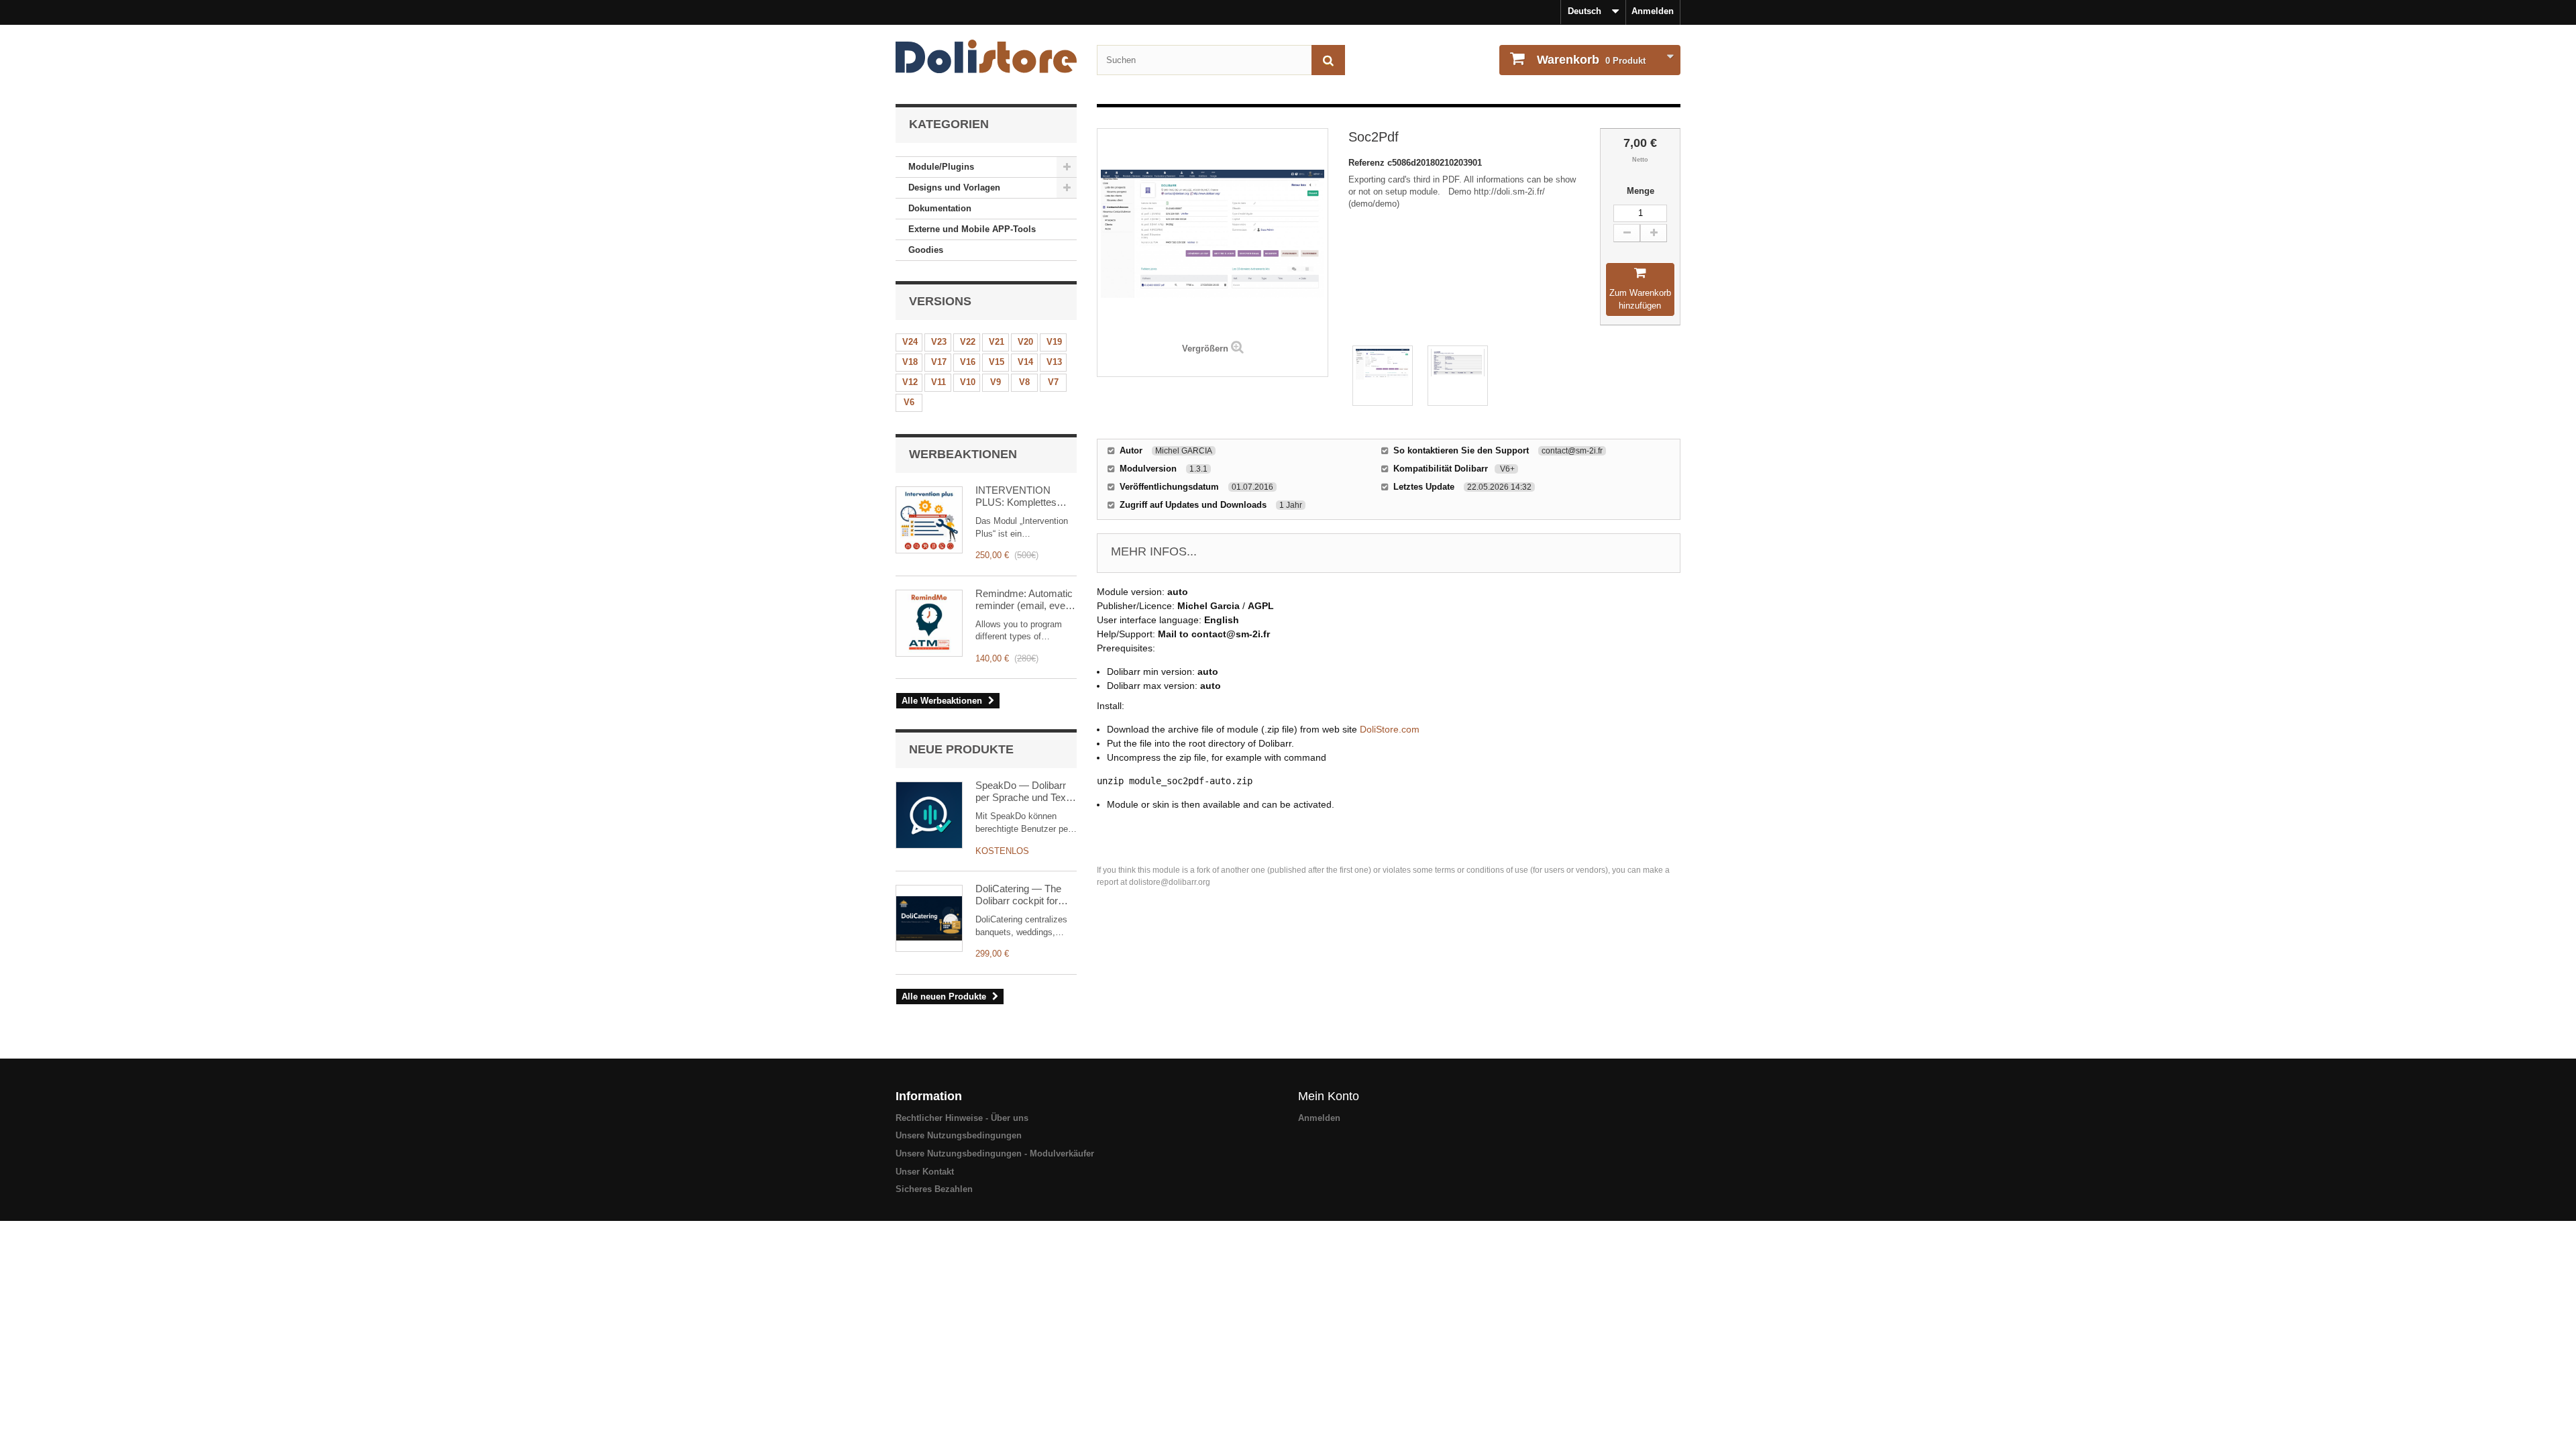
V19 (1054, 342)
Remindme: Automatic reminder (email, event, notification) (1026, 600)
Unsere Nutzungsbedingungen (959, 1135)
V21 (997, 342)
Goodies (926, 250)
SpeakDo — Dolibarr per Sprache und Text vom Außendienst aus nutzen (1023, 792)
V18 (910, 362)
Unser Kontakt (925, 1172)
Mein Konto (1329, 1096)
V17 (939, 362)
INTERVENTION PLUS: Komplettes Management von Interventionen (1016, 496)
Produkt (1591, 60)
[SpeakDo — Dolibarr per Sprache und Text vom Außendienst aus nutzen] (929, 815)
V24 (910, 342)
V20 (1025, 342)
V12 (910, 382)
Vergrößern (1205, 348)
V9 (996, 382)
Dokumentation (940, 208)
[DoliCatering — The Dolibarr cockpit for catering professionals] (929, 918)
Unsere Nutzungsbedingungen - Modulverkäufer (995, 1153)
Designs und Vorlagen (954, 187)
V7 (1053, 382)
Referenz (1368, 163)
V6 (909, 402)
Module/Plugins (941, 167)
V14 (1025, 362)
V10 (968, 382)
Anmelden (1653, 11)
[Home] (986, 56)
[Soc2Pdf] (1383, 376)
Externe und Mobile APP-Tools (972, 229)
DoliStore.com (1390, 729)
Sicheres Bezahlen (934, 1189)
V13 (1054, 362)
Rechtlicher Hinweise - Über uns (962, 1118)
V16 (968, 362)
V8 (1024, 382)
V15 (997, 362)
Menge (1641, 191)
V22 (968, 342)
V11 (938, 382)
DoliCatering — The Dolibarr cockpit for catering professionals (1023, 895)
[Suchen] (1328, 60)
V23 (939, 342)
